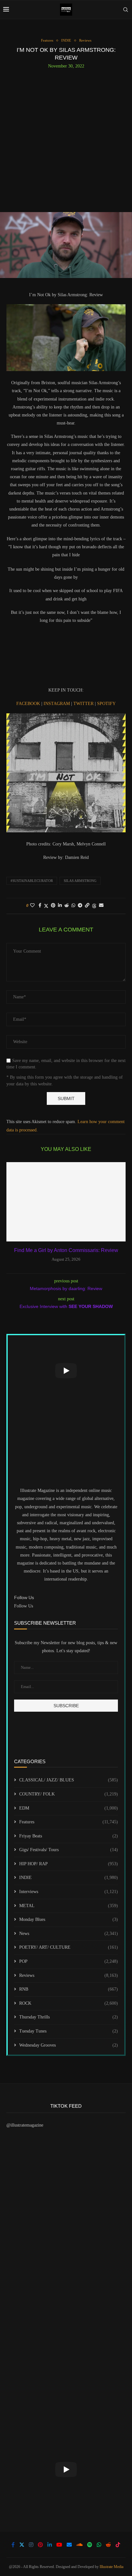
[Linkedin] (50, 2545)
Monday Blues (69, 1919)
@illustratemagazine (25, 2125)
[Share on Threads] (94, 906)
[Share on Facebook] (40, 906)
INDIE (69, 1878)
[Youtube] (59, 2545)
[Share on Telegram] (80, 906)
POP (69, 1961)
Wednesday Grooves (69, 2045)
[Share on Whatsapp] (73, 906)
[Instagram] (31, 2545)
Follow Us (24, 1606)
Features (69, 1822)
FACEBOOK (29, 704)
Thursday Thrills (69, 2017)
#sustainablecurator (32, 881)
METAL (69, 1906)
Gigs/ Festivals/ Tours (69, 1850)
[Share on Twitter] (46, 906)
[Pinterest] (40, 2545)
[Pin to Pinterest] (53, 906)
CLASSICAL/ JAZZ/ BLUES (69, 1780)
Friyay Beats (69, 1836)
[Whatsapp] (99, 2545)
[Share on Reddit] (67, 906)
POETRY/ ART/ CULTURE (69, 1947)
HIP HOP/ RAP (69, 1864)
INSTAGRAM (57, 704)
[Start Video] (66, 1371)
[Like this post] (32, 906)
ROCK (69, 2003)
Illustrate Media (111, 2567)
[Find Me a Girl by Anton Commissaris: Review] (66, 1202)
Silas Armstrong (80, 881)
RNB (69, 1989)
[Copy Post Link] (87, 906)
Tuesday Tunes (69, 2031)
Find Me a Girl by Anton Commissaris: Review (66, 1250)
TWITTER (84, 704)
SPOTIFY (106, 704)
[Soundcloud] (79, 2545)
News (69, 1934)
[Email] (69, 2545)
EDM (69, 1808)
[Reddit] (108, 2545)
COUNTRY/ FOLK (69, 1794)
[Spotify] (90, 2545)
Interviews (69, 1892)
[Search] (126, 10)
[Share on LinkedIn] (60, 906)
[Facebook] (13, 2545)
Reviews (69, 1975)
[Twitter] (22, 2545)
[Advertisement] (66, 138)
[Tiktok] (118, 2545)
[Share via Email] (101, 906)
